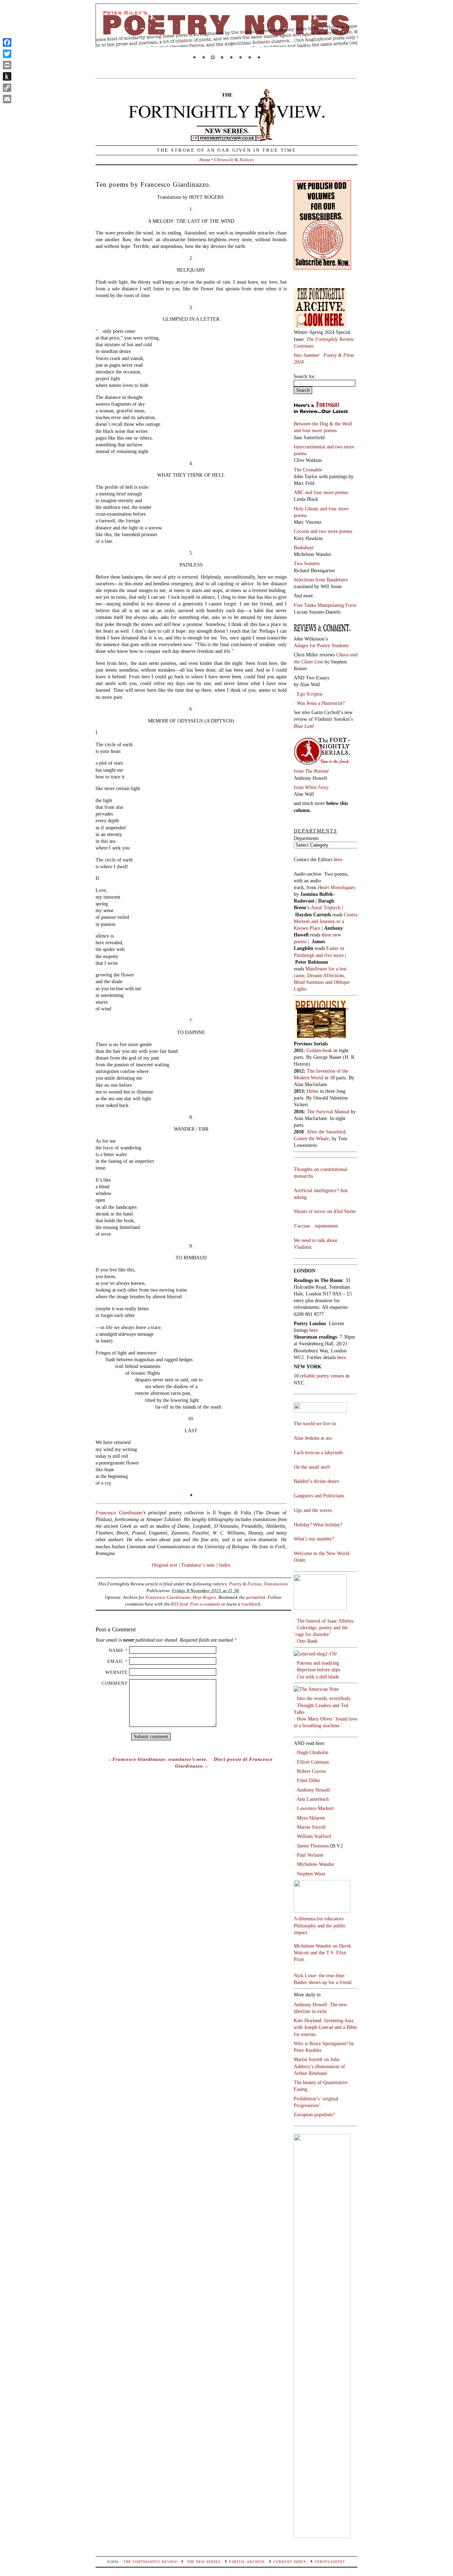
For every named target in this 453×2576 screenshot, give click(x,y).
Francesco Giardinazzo (119, 1513)
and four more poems (315, 430)
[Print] (7, 65)
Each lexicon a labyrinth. (319, 1452)
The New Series (204, 2562)
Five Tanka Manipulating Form (325, 605)
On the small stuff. (312, 1467)
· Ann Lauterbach (311, 1799)
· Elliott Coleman (311, 1762)
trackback (251, 1604)
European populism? (314, 2114)
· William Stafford (312, 1836)
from (311, 771)
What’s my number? (314, 1539)
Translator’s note (198, 1565)
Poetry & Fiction (245, 1584)
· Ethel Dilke (307, 1780)
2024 (299, 362)
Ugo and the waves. (313, 1510)
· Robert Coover (310, 1771)
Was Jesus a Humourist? (321, 703)
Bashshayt (304, 547)
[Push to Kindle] (7, 76)
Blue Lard (304, 726)
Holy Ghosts (307, 509)
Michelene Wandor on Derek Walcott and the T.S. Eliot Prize (322, 1953)
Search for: (305, 376)
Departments (306, 838)
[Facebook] (7, 42)
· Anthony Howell (312, 1790)
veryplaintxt (330, 2562)
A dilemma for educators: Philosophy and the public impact (320, 1925)
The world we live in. (316, 1423)
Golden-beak (319, 1050)
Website (117, 1672)
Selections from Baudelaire (321, 580)
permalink (256, 1597)
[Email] (7, 99)
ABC (299, 492)
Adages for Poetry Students (321, 645)
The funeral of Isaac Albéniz (325, 1621)
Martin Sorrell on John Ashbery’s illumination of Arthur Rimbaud (319, 2066)
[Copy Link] (7, 88)
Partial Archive (247, 2562)
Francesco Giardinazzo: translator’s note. (160, 1759)
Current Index (290, 2562)
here (342, 1357)
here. (339, 859)
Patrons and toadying (318, 1663)
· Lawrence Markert (314, 1808)
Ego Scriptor (310, 694)
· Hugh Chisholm (311, 1752)
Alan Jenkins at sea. (313, 1438)
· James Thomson (311, 1846)
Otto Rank (307, 1641)
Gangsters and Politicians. (320, 1496)
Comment (115, 1683)
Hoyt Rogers (204, 1597)
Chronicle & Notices (234, 160)
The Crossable (308, 470)
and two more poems (331, 531)
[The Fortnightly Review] (226, 138)
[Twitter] (7, 54)
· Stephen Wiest (309, 1874)
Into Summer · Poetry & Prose (325, 355)
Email (115, 1661)
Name (116, 1650)
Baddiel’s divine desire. (317, 1481)
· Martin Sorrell (310, 1827)
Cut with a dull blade (318, 1677)
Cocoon (302, 531)
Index (225, 1565)
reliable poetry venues (322, 1376)
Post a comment (205, 1604)
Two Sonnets (307, 563)
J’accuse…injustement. (317, 1226)
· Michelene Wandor (314, 1864)
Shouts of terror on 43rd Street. (325, 1211)
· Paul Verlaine (309, 1855)
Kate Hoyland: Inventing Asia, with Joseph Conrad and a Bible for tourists (325, 2027)
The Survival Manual (328, 1112)
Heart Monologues (336, 887)
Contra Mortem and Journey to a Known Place (326, 921)
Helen (313, 1091)
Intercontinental (310, 447)
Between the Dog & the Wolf (323, 424)
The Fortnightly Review (150, 2562)
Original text (165, 1565)
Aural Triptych (326, 907)
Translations (276, 1584)
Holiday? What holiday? (318, 1525)
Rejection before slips (319, 1670)
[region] (226, 36)
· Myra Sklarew (309, 1818)
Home (205, 160)
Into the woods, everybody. (324, 1698)
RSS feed (179, 1604)
